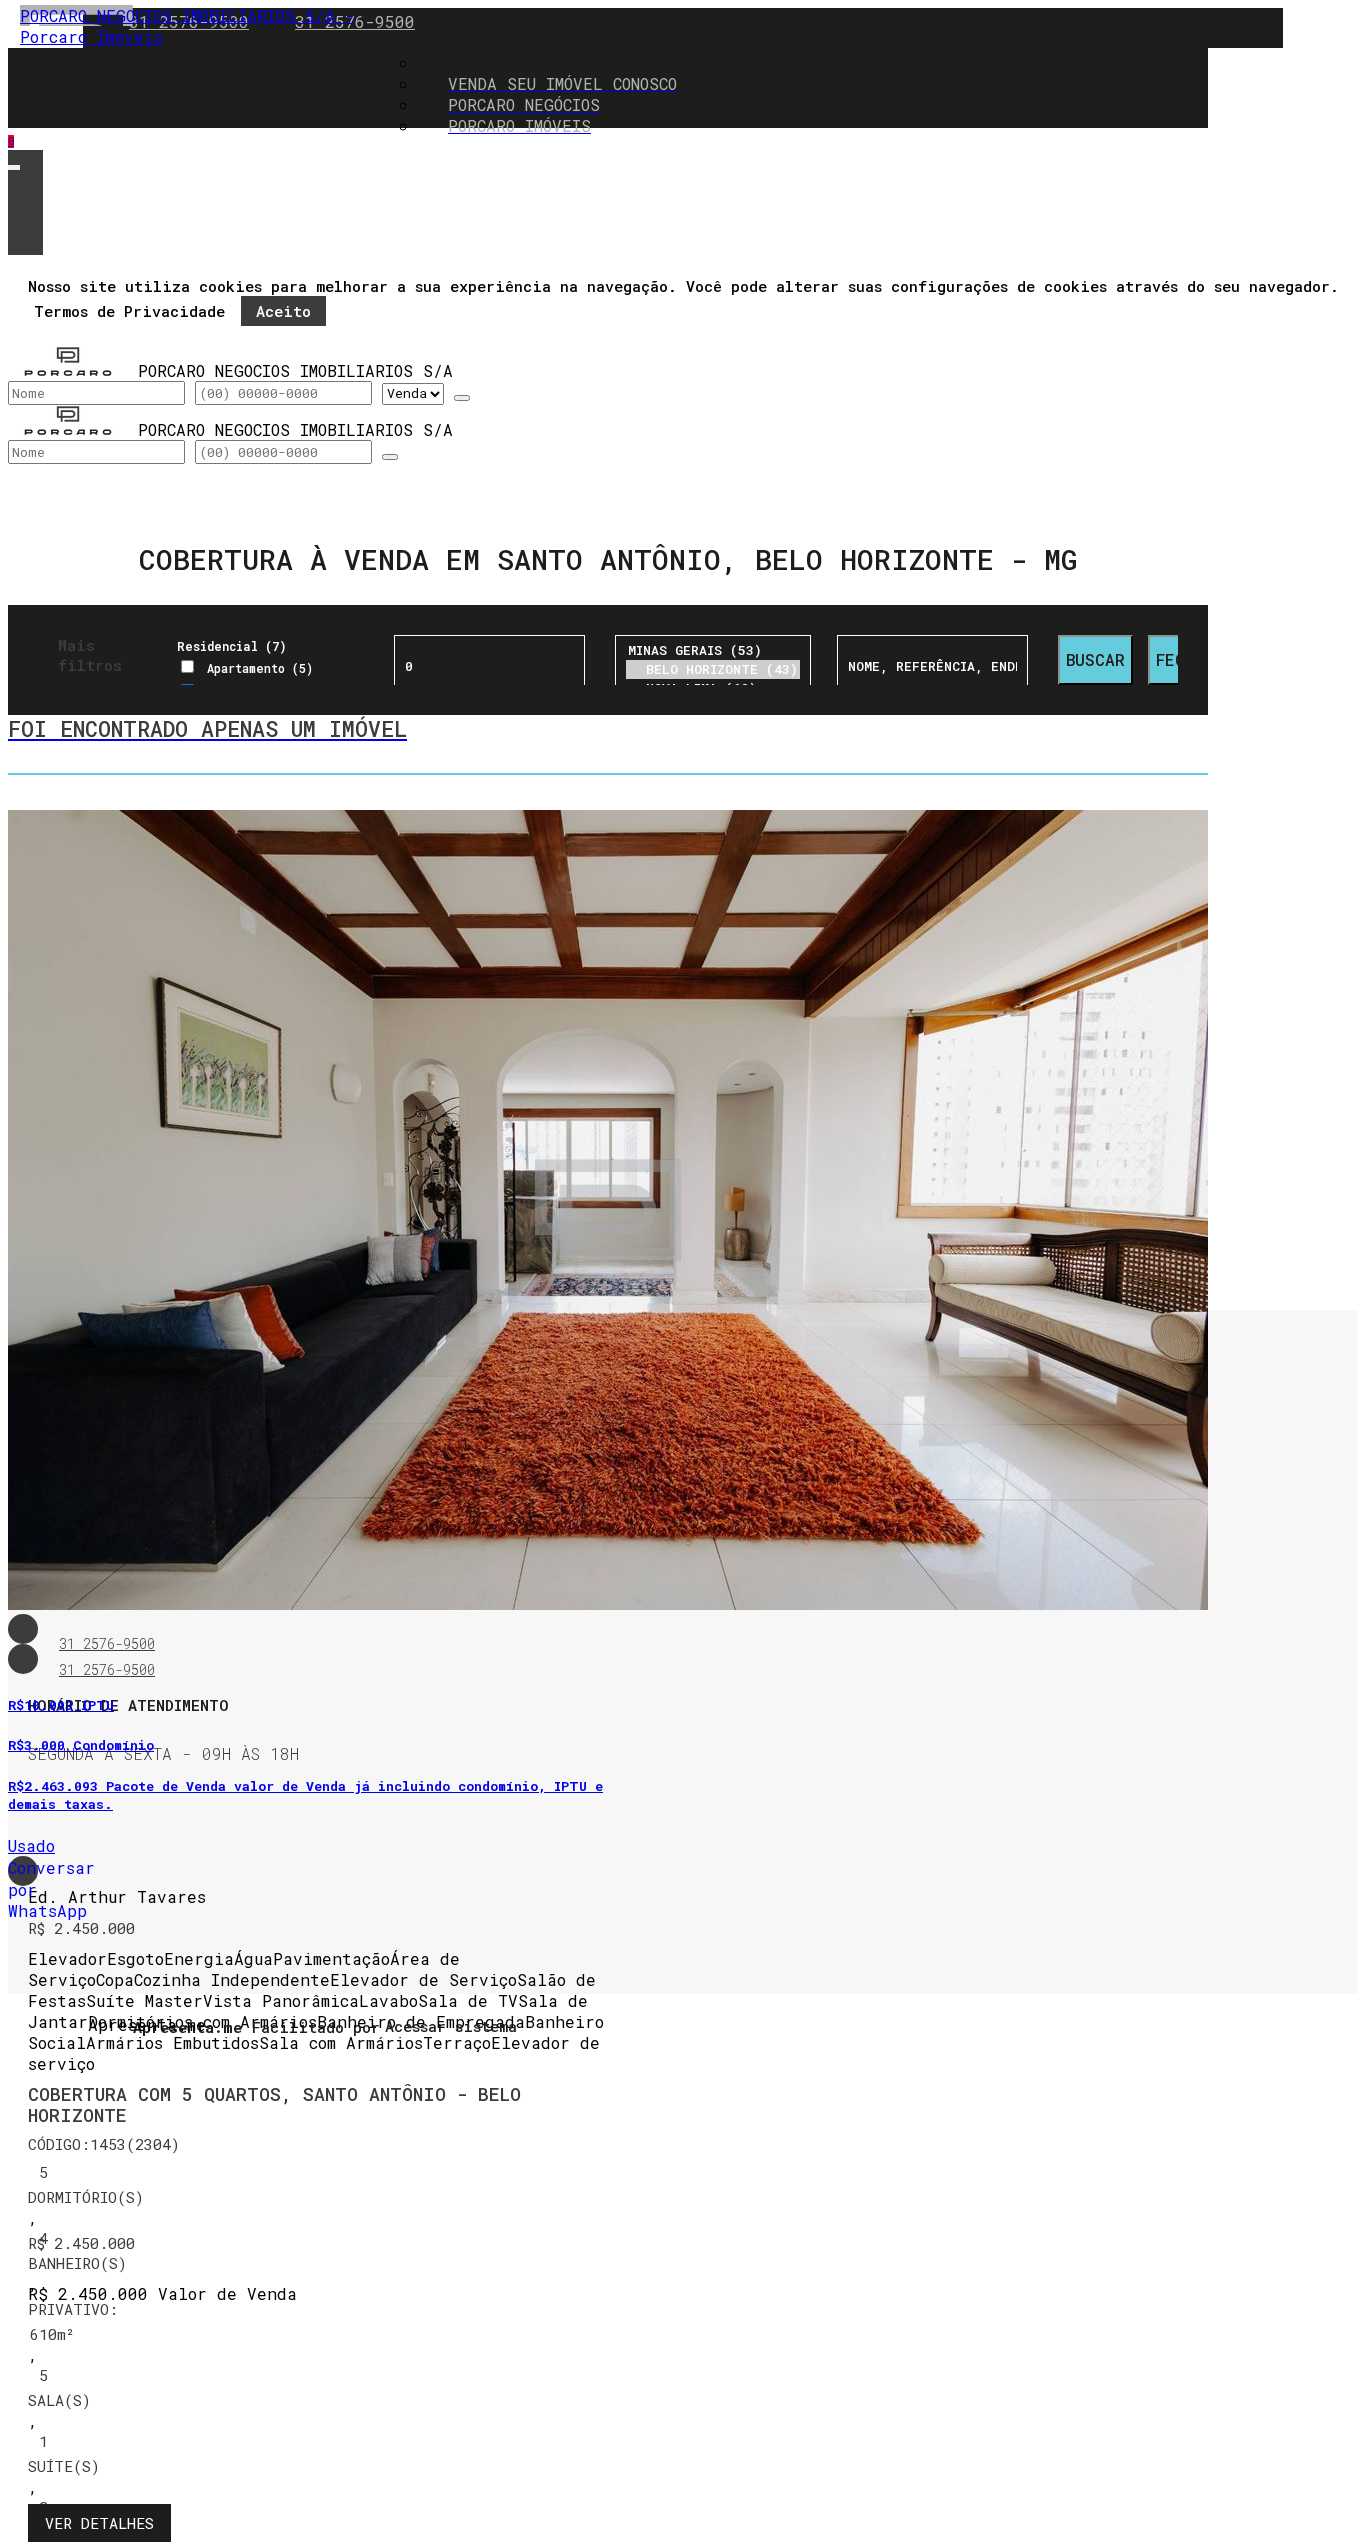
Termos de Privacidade (129, 311)
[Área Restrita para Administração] (448, 2026)
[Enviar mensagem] (462, 398)
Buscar (1095, 659)
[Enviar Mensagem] (390, 457)
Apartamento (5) (260, 668)
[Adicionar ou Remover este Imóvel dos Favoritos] (23, 1659)
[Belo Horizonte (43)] (713, 669)
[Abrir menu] (14, 162)
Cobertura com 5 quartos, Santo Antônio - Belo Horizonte (274, 2105)
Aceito (283, 311)
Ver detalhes (99, 2523)
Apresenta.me (110, 2024)
